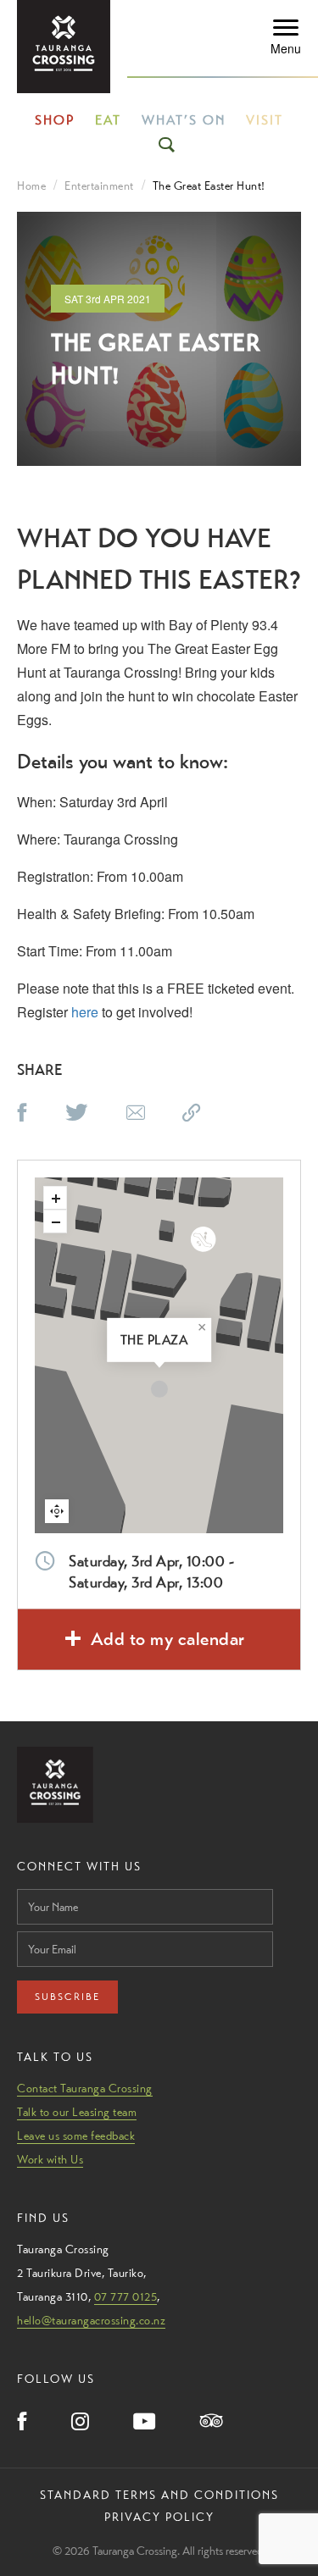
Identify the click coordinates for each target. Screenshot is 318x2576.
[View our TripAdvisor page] (212, 2422)
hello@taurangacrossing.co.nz (91, 2320)
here (85, 1012)
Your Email (43, 1927)
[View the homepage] (64, 47)
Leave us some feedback (76, 2136)
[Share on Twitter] (77, 1114)
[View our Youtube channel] (145, 2423)
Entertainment (99, 186)
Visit (265, 120)
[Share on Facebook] (22, 1114)
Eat (108, 120)
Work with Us (50, 2159)
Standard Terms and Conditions (159, 2495)
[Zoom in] (55, 1198)
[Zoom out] (55, 1222)
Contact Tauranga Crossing (85, 2088)
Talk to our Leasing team (77, 2112)
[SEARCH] (168, 145)
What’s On (184, 120)
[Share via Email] (136, 1114)
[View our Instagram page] (80, 2423)
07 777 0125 (126, 2296)
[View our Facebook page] (22, 2423)
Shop (55, 120)
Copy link (210, 1109)
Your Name (44, 1884)
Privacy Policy (159, 2517)
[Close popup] (202, 1327)
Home (31, 186)
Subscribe (67, 1997)
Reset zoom (57, 1511)
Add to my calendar (168, 1639)
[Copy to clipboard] (192, 1114)
